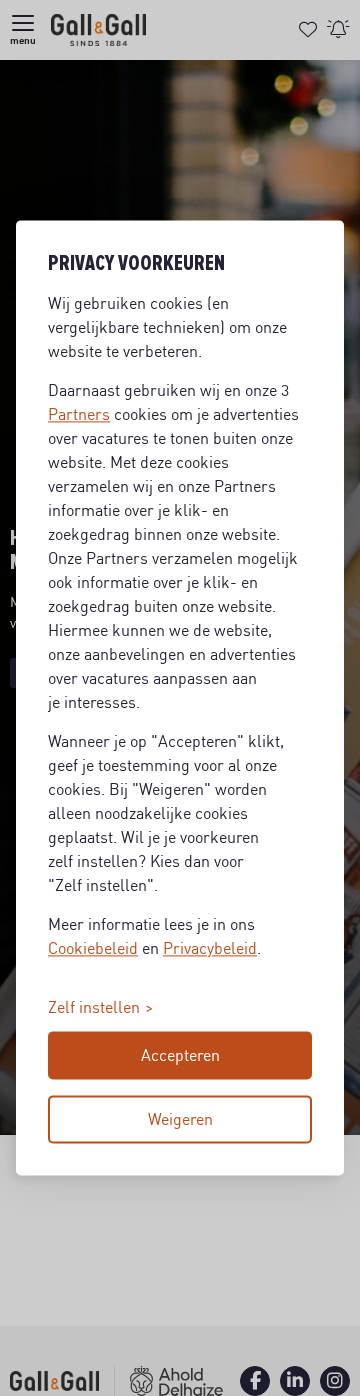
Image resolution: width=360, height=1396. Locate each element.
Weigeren (180, 1120)
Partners (79, 415)
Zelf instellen (94, 1008)
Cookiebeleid (93, 949)
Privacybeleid (210, 949)
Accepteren (180, 1056)
